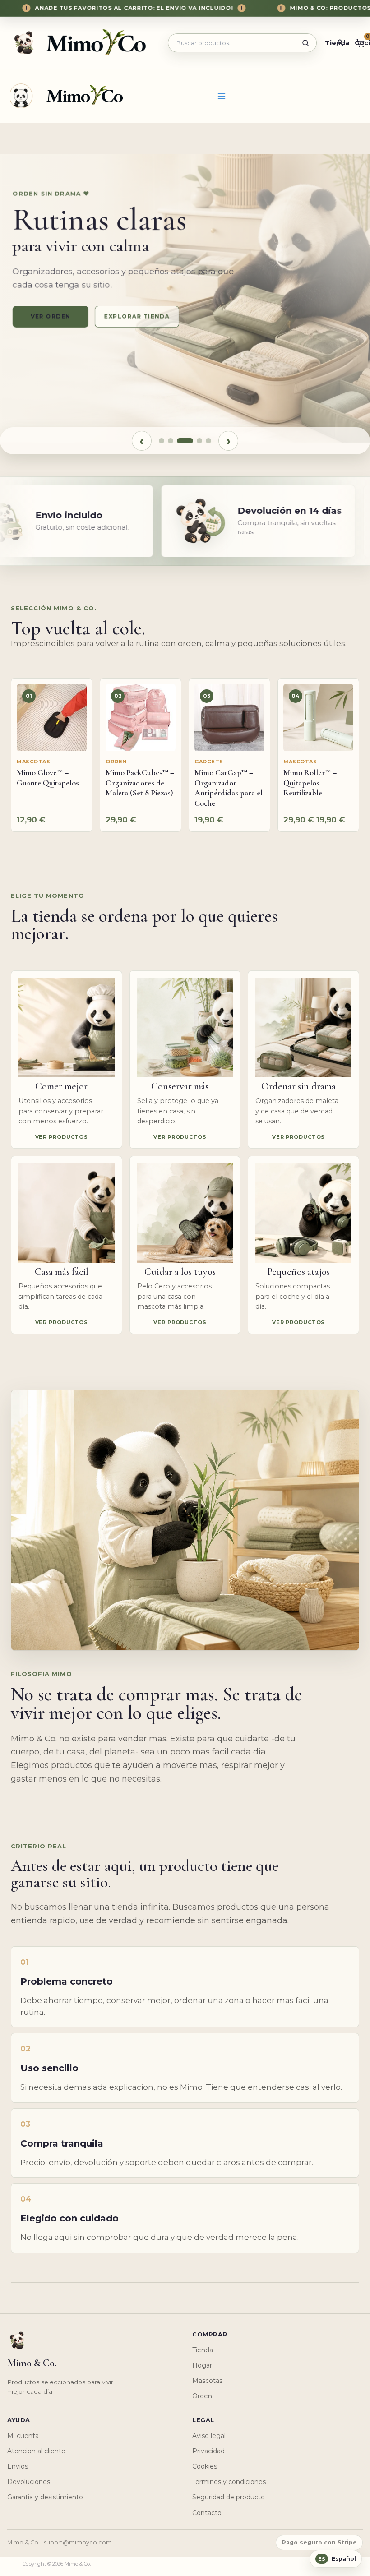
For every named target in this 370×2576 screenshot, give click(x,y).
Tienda (203, 2350)
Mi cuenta (23, 2436)
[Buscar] (305, 43)
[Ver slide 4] (199, 441)
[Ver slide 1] (162, 441)
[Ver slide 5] (208, 441)
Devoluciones (29, 2482)
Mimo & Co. (67, 95)
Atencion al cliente (36, 2451)
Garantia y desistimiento (45, 2497)
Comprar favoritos (143, 316)
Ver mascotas (51, 316)
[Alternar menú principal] (222, 96)
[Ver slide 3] (185, 441)
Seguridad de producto (229, 2497)
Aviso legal (209, 2436)
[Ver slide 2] (171, 441)
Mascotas (207, 2381)
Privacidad (208, 2451)
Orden (202, 2396)
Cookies (205, 2466)
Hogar (202, 2365)
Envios (18, 2466)
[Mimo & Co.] (83, 43)
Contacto (207, 2513)
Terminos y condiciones (229, 2482)
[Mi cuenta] (340, 43)
